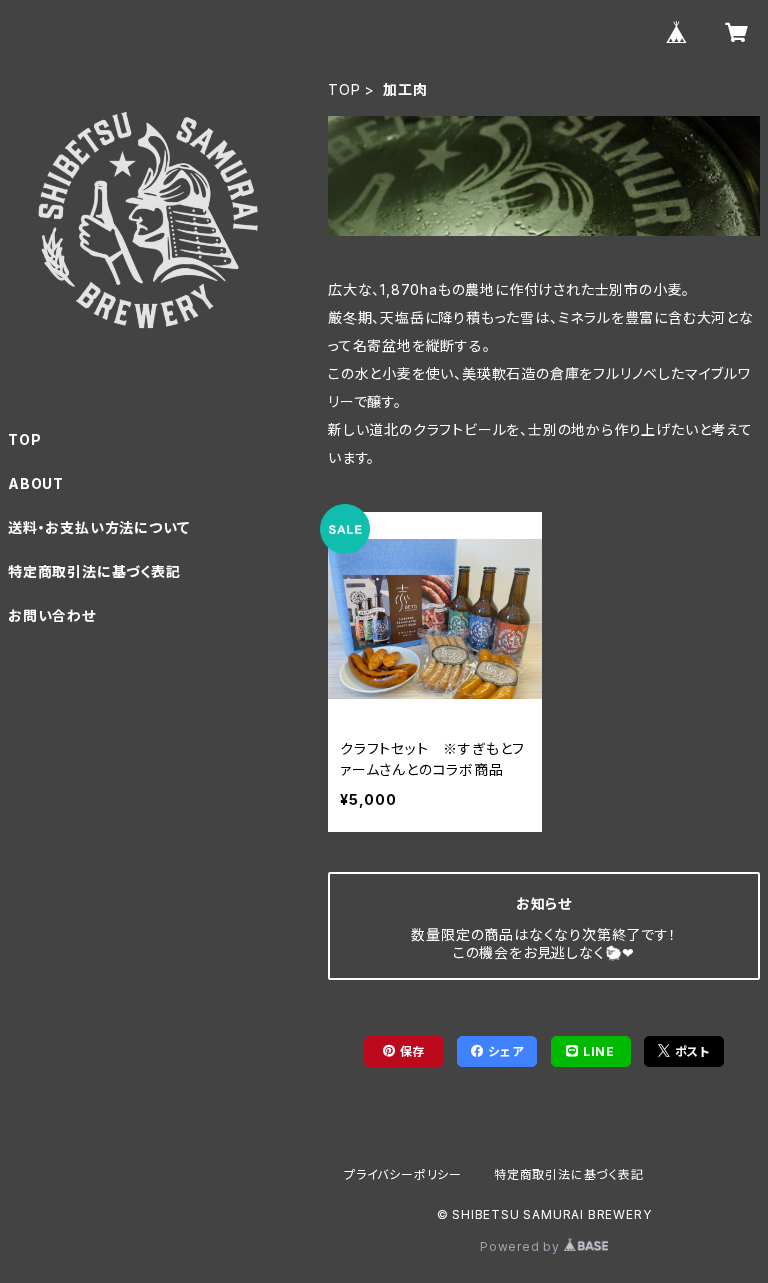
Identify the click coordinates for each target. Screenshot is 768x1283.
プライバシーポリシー (403, 1174)
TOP (344, 89)
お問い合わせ (52, 615)
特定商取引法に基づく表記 (94, 571)
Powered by (522, 1246)
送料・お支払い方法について (98, 527)
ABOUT (36, 483)
